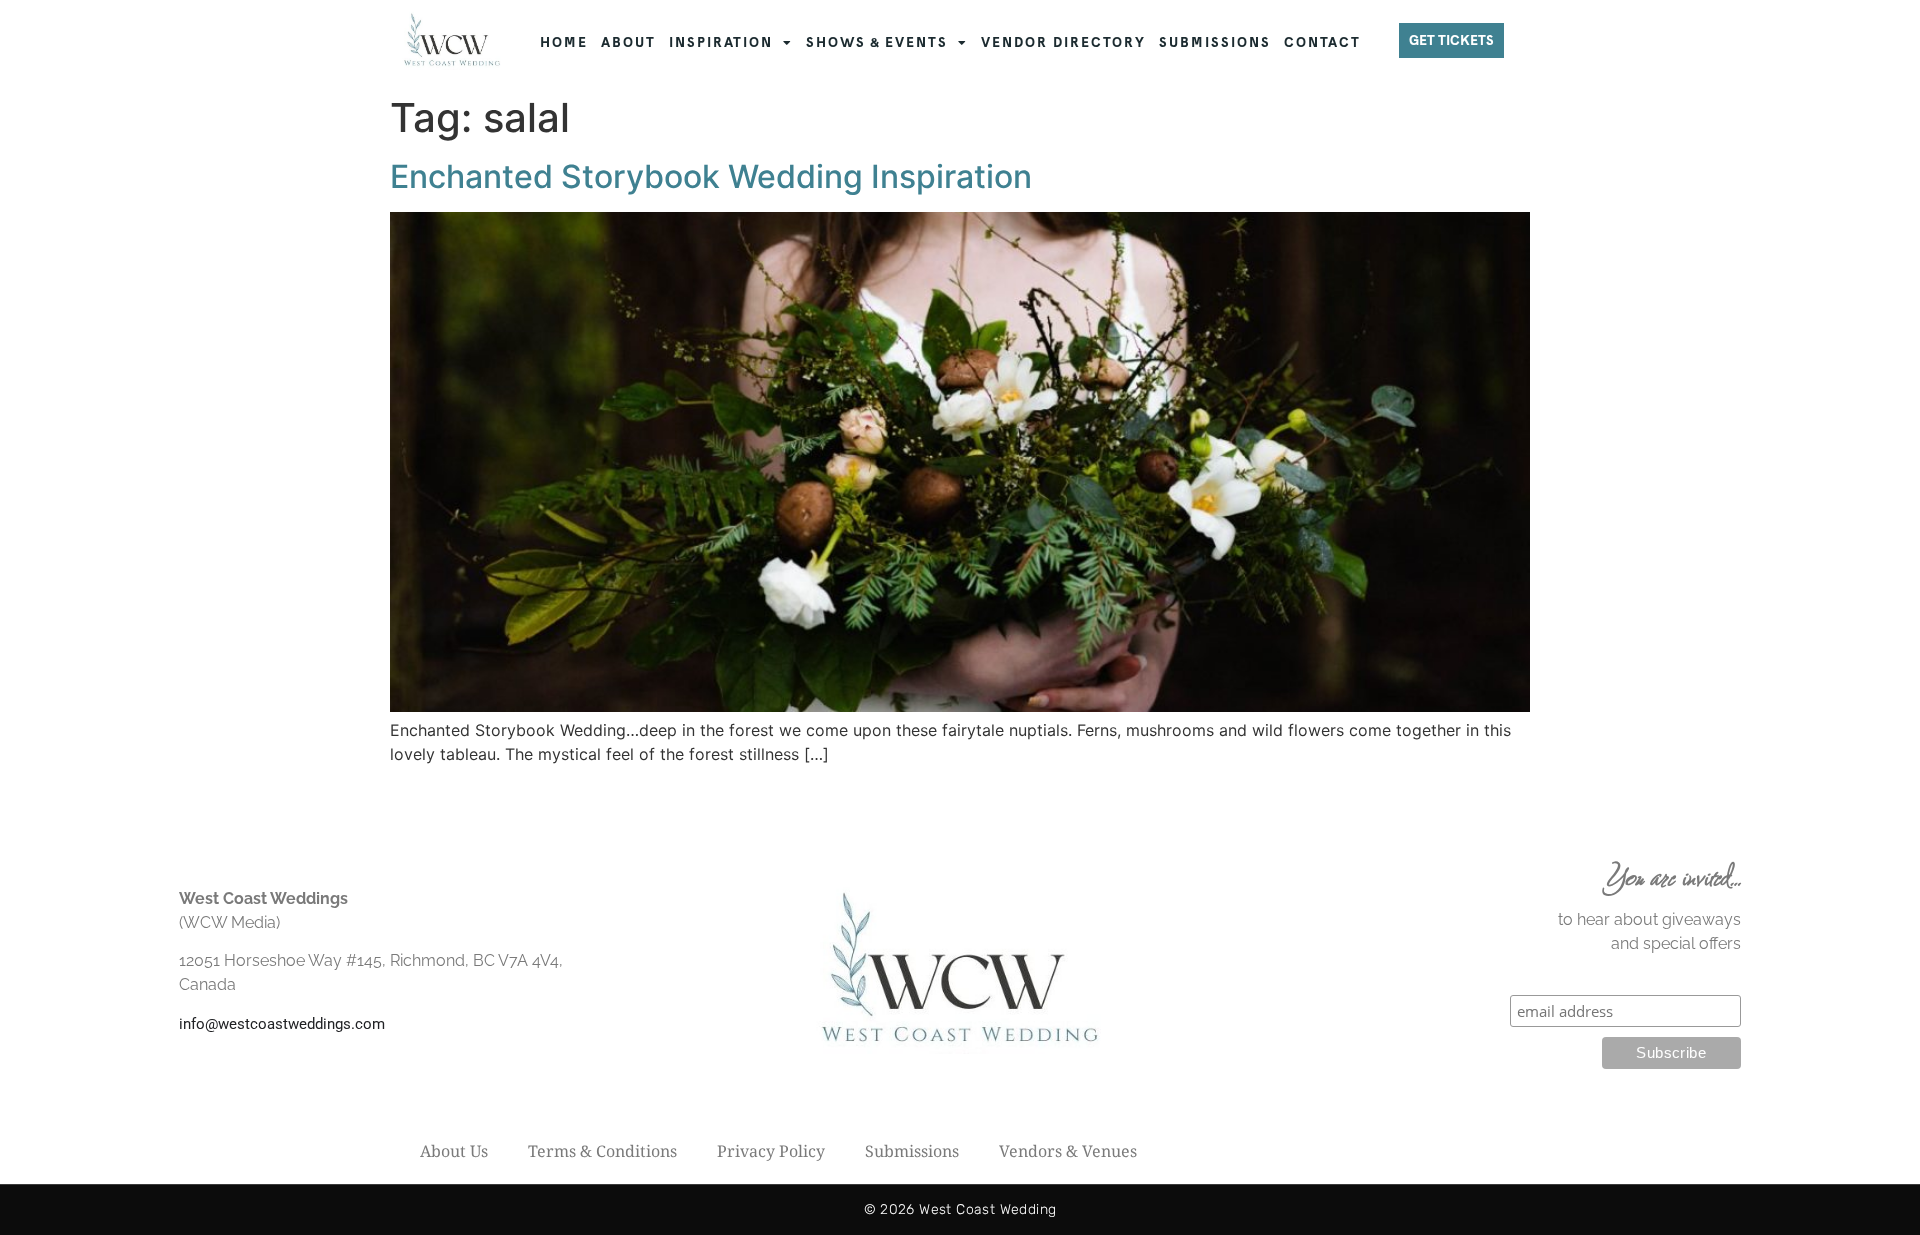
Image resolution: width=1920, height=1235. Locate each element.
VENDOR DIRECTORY (1063, 42)
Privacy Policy (771, 1151)
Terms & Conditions (602, 1151)
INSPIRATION (721, 42)
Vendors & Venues (1068, 1151)
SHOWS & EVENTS (877, 42)
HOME (564, 42)
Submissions (912, 1151)
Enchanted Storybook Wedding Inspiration (711, 176)
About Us (454, 1151)
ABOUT (628, 42)
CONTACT (1322, 42)
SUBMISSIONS (1215, 42)
